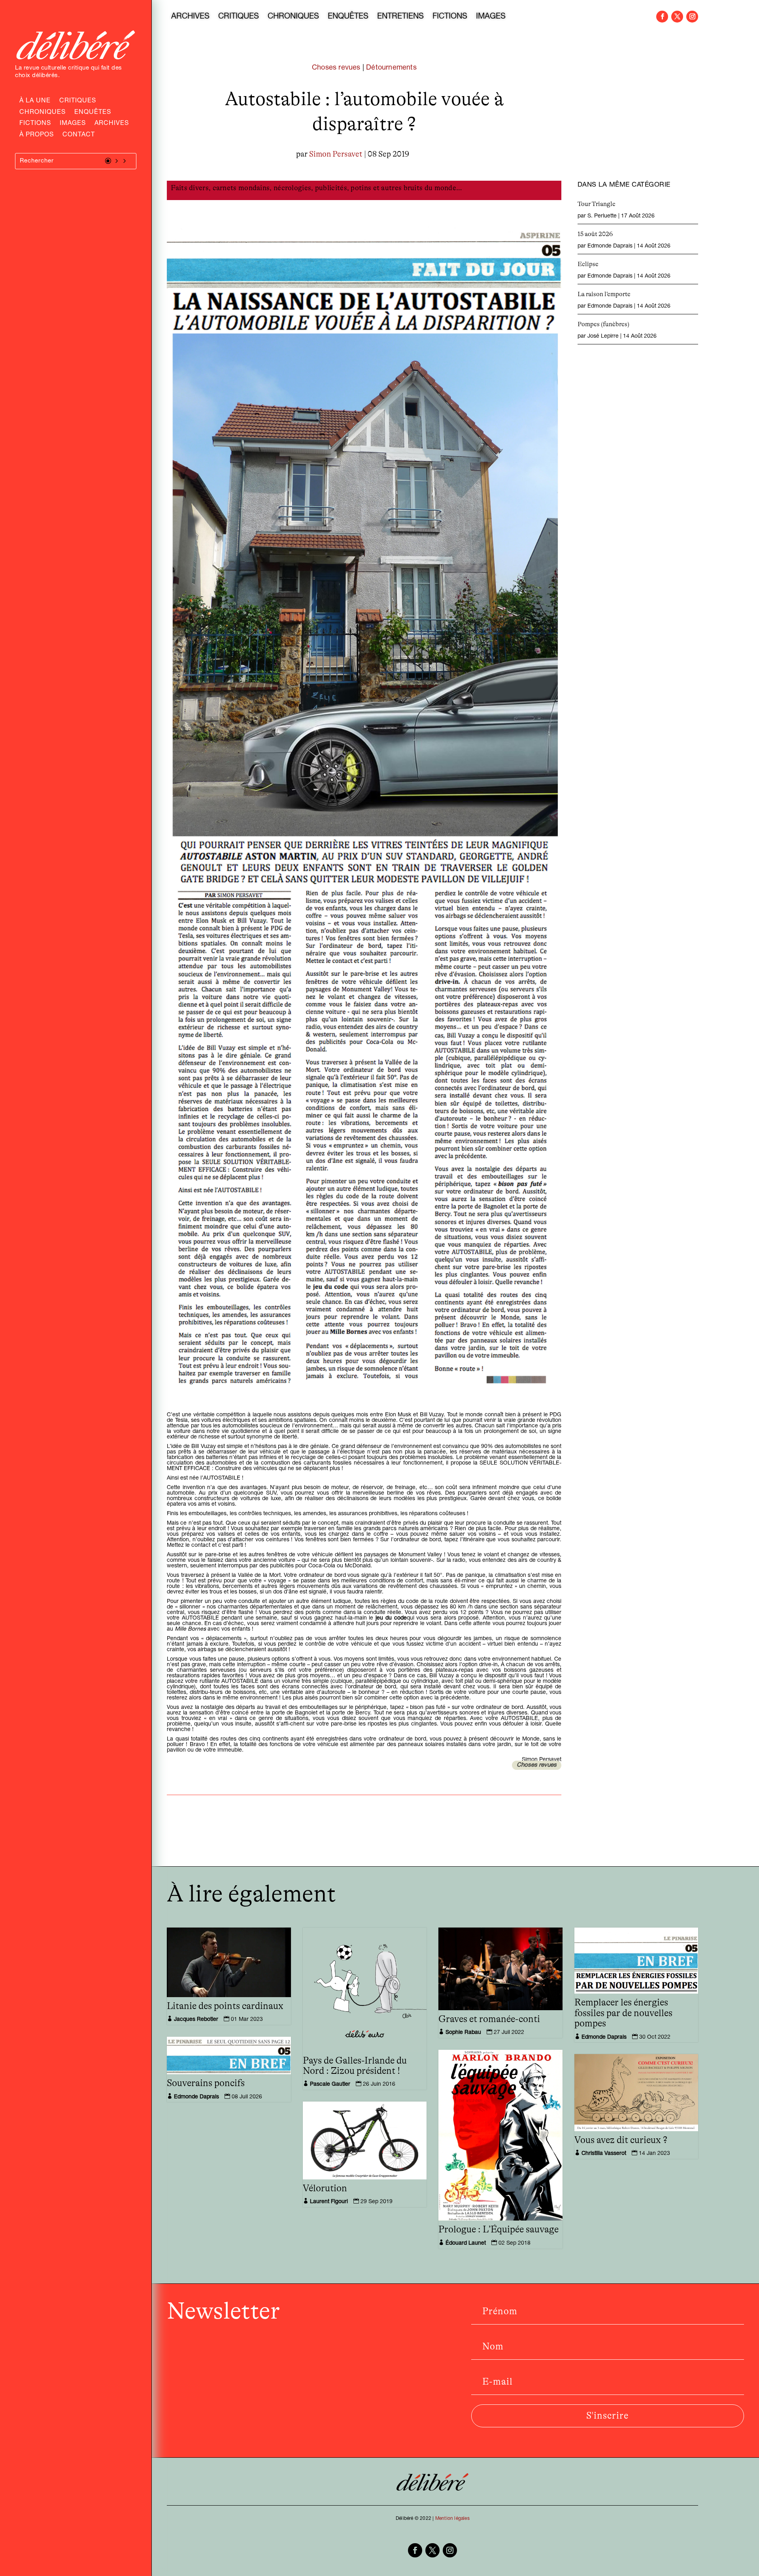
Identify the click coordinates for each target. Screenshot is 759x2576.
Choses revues (336, 68)
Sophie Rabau (463, 2033)
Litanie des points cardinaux (225, 2006)
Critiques (78, 102)
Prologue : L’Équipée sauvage (498, 2230)
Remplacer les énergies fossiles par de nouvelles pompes (623, 2013)
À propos (37, 136)
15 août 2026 (595, 234)
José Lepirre (603, 336)
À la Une (35, 102)
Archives (112, 124)
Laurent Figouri (329, 2202)
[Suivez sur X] (677, 17)
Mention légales (452, 2519)
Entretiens (400, 17)
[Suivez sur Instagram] (692, 17)
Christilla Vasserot (604, 2154)
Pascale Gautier (330, 2085)
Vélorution (325, 2189)
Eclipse (588, 264)
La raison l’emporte (604, 294)
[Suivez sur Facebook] (662, 17)
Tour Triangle (597, 204)
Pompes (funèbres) (603, 324)
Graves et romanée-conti (489, 2019)
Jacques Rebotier (196, 2020)
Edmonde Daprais (610, 246)
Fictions (35, 124)
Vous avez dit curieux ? (621, 2140)
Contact (79, 136)
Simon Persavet (336, 154)
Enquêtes (93, 113)
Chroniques (42, 113)
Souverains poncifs (206, 2083)
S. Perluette (602, 216)
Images (73, 124)
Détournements (391, 68)
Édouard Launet (466, 2243)
